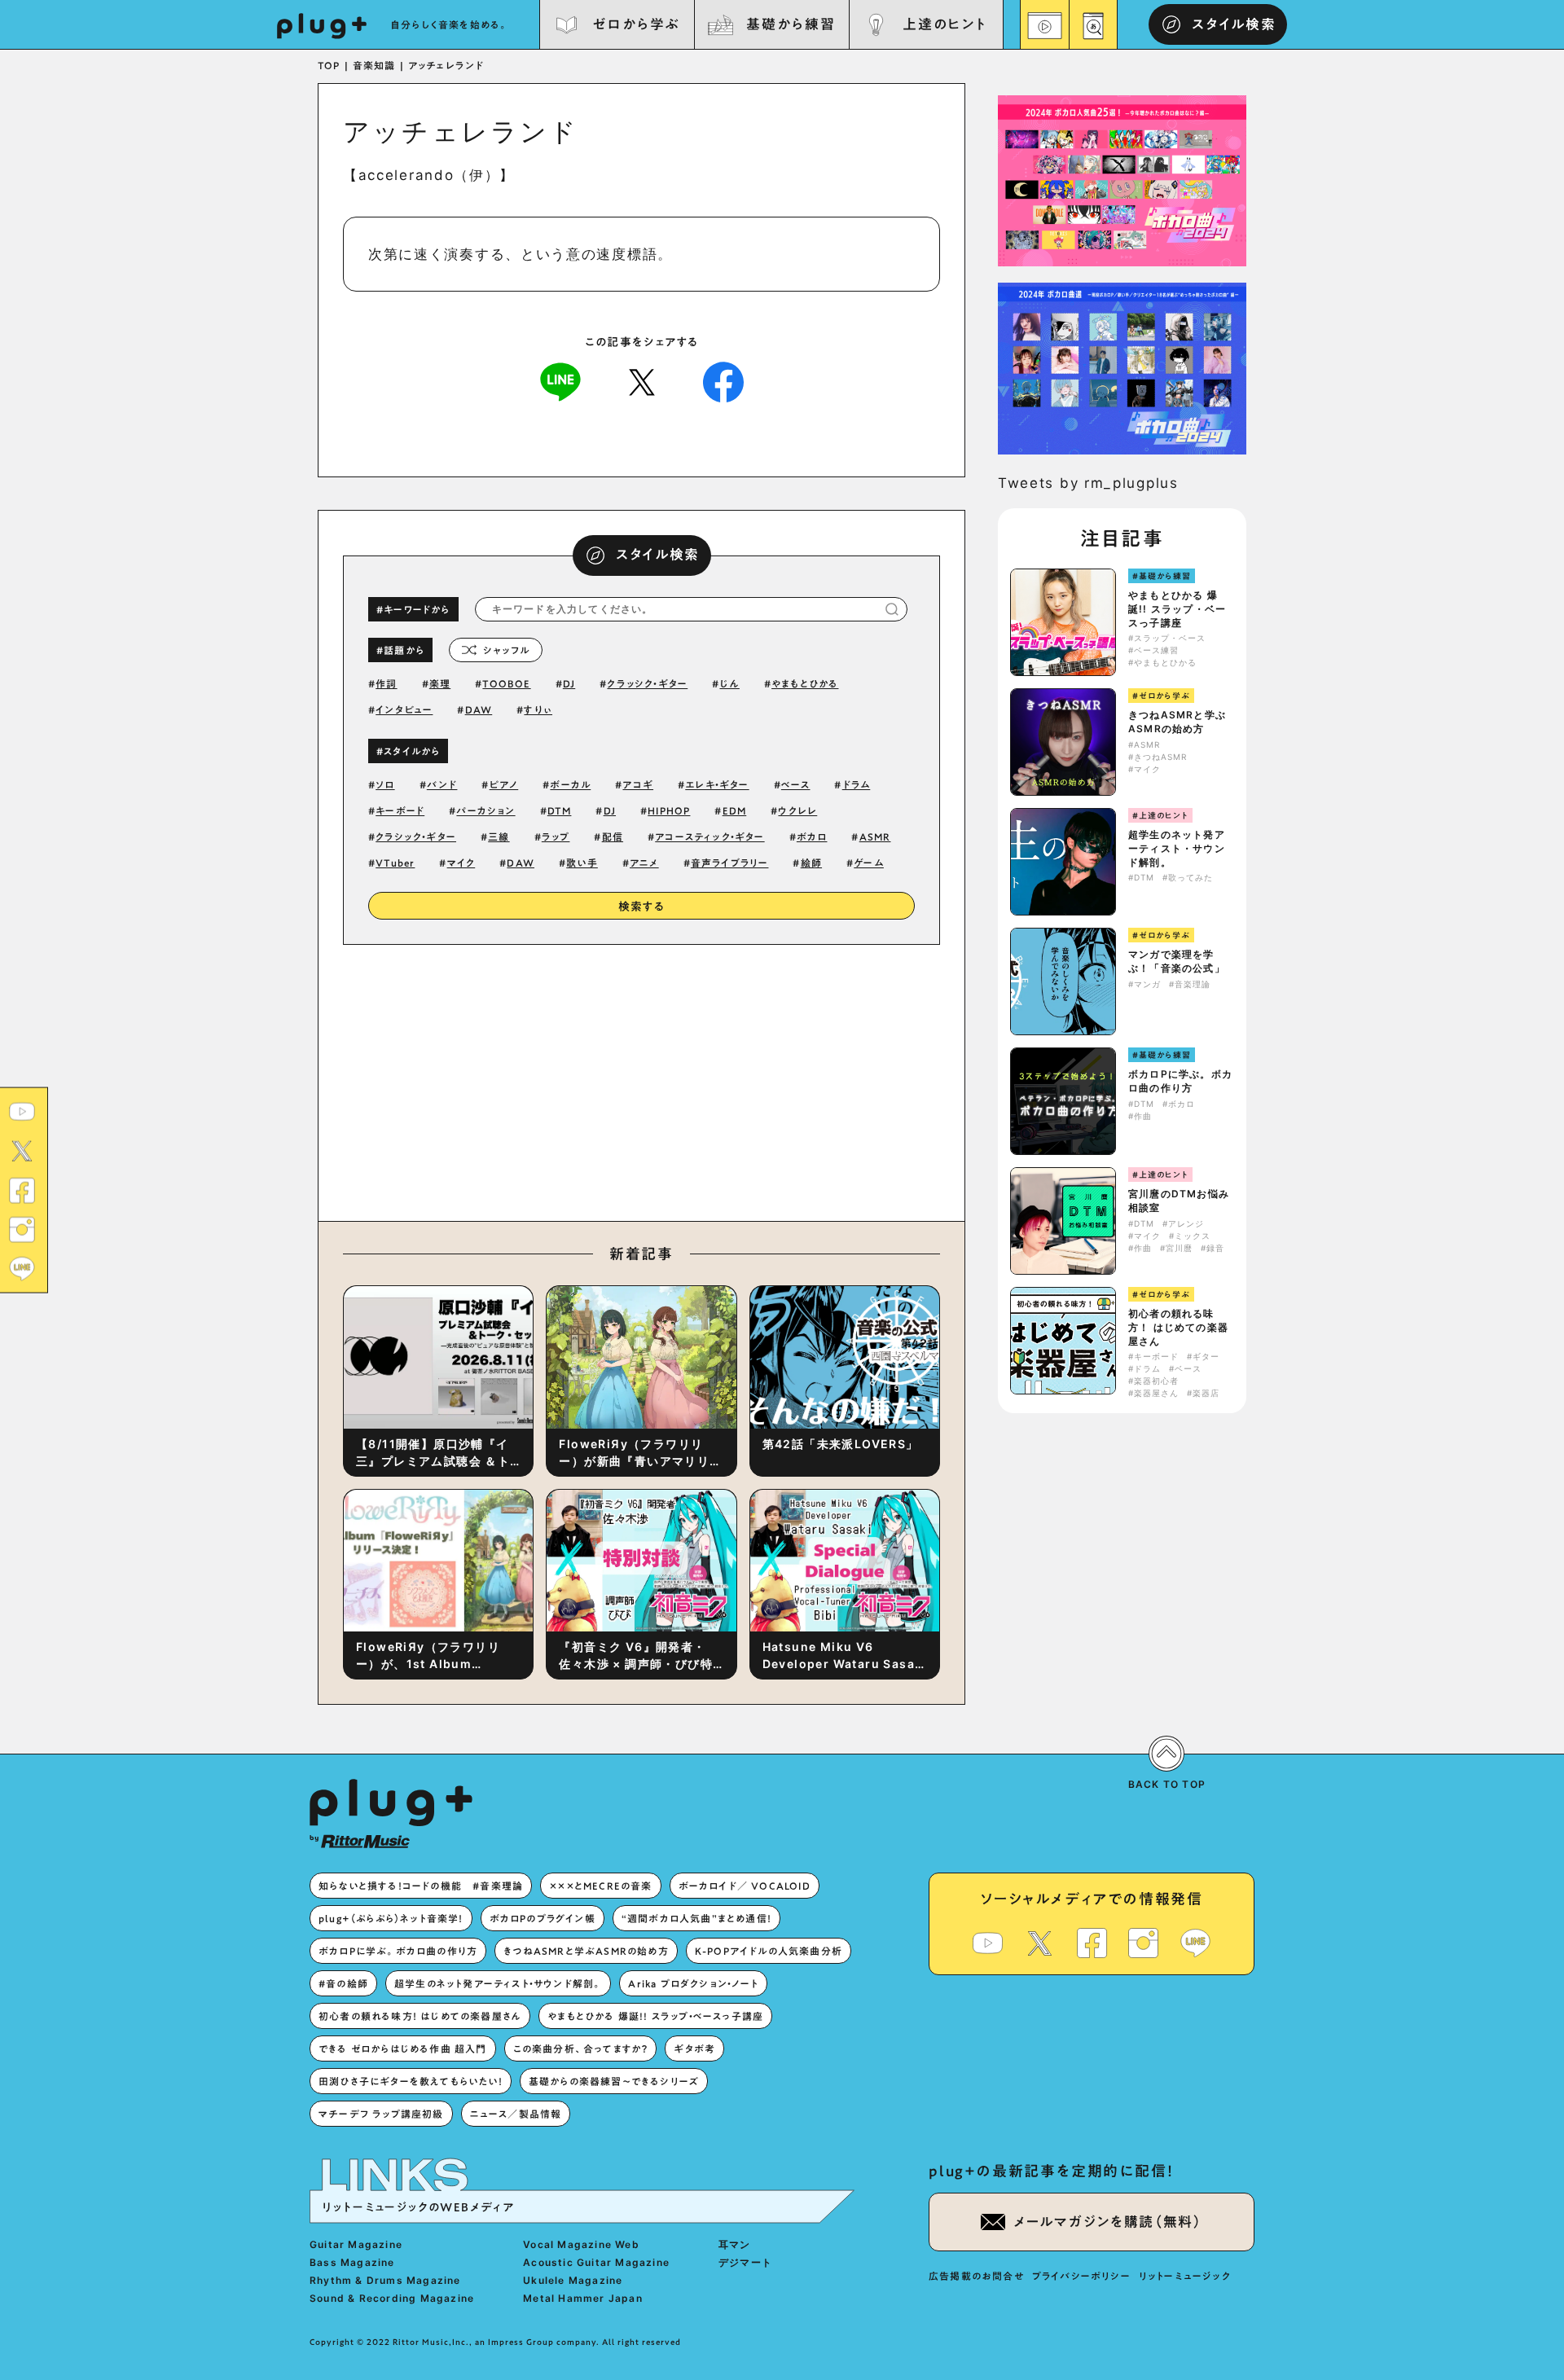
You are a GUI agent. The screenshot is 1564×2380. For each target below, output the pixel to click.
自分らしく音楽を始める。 (450, 24)
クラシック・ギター (416, 837)
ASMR (875, 837)
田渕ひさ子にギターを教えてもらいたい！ (411, 2081)
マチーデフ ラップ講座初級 (381, 2114)
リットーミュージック (1185, 2276)
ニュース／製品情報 (516, 2114)
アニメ (644, 863)
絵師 (811, 863)
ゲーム (869, 863)
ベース (796, 784)
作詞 (386, 683)
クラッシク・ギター (647, 683)
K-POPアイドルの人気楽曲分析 (769, 1951)
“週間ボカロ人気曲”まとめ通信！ (696, 1918)
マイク (461, 863)
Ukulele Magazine (573, 2280)
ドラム (857, 784)
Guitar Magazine (356, 2244)
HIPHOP (669, 810)
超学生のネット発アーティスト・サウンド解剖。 (1177, 848)
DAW (479, 709)
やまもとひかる (805, 683)
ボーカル (570, 784)
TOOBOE (506, 683)
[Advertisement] (776, 1079)
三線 (499, 837)
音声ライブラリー (730, 863)
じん (729, 683)
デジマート (745, 2262)
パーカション (485, 810)
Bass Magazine (352, 2262)
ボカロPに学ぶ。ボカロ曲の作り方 (1180, 1081)
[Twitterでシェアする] (642, 381)
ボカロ (812, 837)
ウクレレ (797, 810)
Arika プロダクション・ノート (693, 1983)
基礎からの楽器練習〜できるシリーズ (614, 2081)
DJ (569, 683)
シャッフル (506, 650)
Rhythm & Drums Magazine (385, 2280)
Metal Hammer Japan (583, 2298)
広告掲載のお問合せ (976, 2276)
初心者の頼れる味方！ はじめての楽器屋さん (1178, 1327)
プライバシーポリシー (1081, 2276)
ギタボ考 (694, 2048)
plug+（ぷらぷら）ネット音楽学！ (391, 1918)
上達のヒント (945, 24)
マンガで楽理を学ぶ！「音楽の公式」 (1177, 961)
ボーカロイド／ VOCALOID (745, 1886)
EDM (735, 810)
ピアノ (504, 784)
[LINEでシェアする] (560, 381)
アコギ (638, 784)
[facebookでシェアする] (723, 381)
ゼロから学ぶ (636, 24)
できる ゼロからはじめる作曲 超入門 (403, 2048)
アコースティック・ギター (710, 837)
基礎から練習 (790, 24)
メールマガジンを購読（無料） (1108, 2222)
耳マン (735, 2244)
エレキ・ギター (717, 784)
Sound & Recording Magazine (392, 2298)
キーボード (400, 810)
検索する (642, 907)
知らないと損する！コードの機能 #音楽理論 (421, 1886)
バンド (442, 784)
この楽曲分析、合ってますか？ (581, 2048)
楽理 (440, 683)
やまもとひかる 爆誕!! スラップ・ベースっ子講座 (1177, 609)
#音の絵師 (343, 1983)
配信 (613, 837)
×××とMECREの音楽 (600, 1886)
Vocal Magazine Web (581, 2244)
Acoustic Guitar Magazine (596, 2262)
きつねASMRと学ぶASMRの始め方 (1177, 722)
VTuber (395, 863)
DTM (560, 810)
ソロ (385, 784)
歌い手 (582, 863)
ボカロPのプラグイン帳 (543, 1918)
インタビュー (404, 709)
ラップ (556, 837)
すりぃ (538, 709)
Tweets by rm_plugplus (1088, 483)
